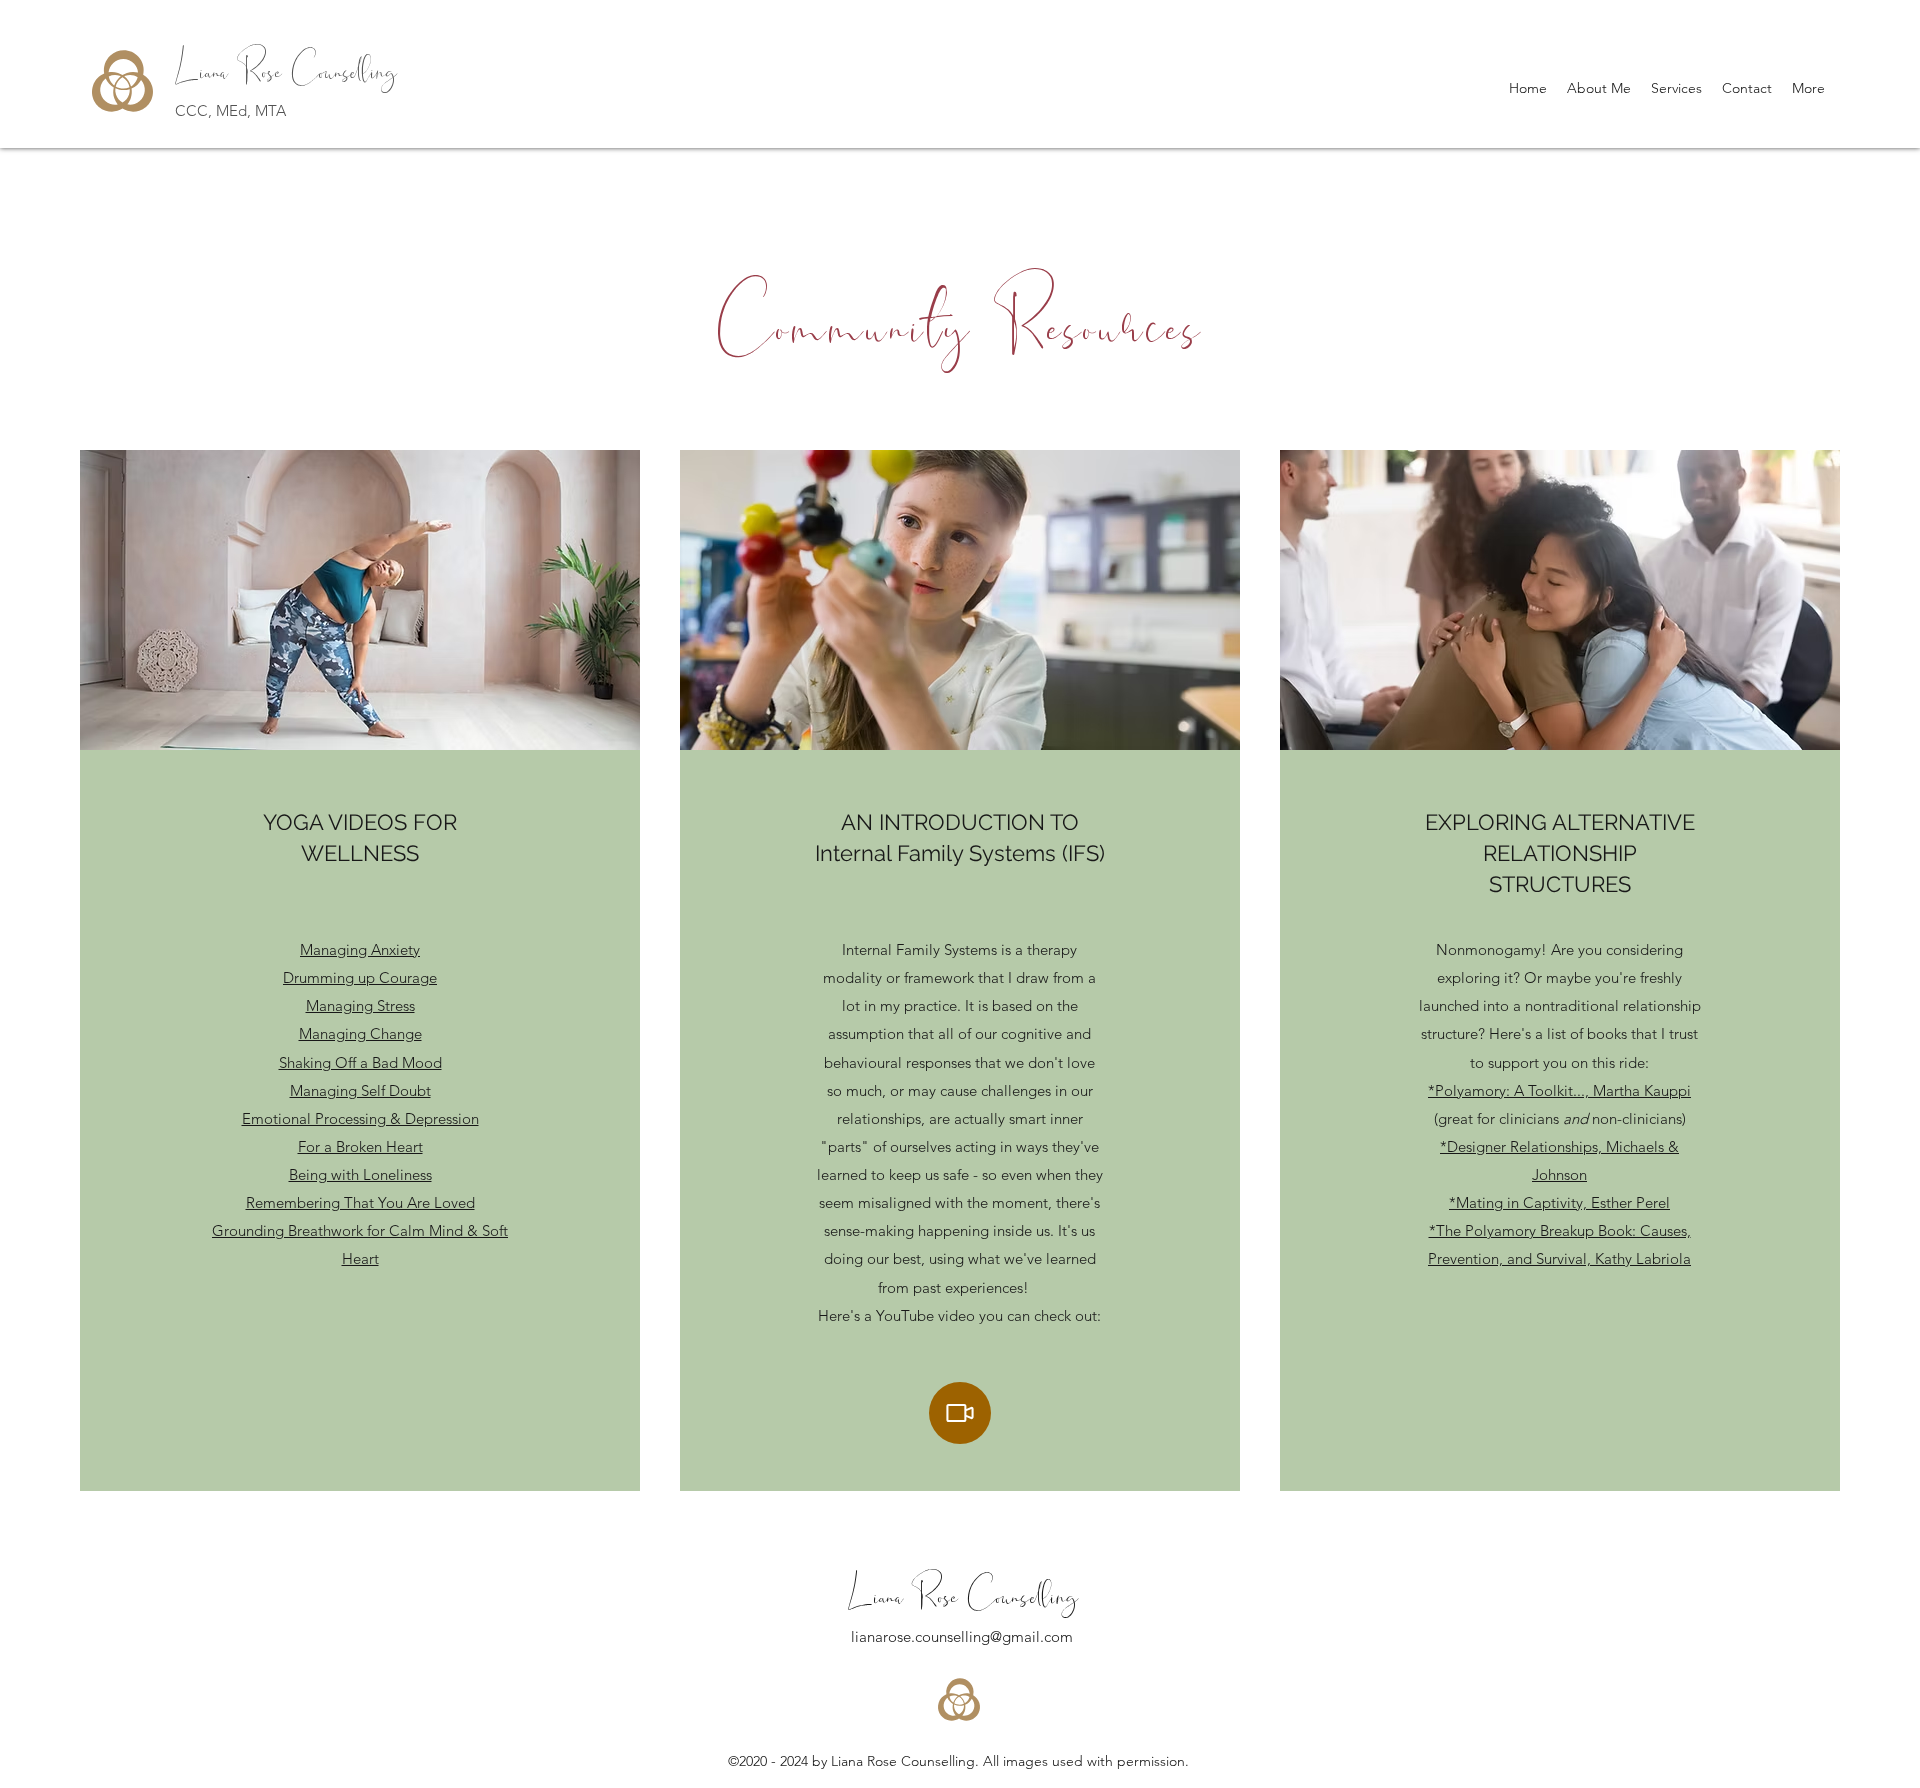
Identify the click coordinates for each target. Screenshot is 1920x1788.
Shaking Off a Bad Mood (360, 1062)
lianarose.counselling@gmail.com (962, 1636)
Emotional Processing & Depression (360, 1118)
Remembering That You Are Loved (360, 1202)
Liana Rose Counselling (286, 64)
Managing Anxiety (360, 949)
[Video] (960, 1413)
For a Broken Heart (360, 1146)
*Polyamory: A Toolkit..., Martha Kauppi (1559, 1090)
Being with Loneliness (360, 1174)
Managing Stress (360, 1005)
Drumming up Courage (360, 977)
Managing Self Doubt (360, 1090)
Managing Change (360, 1033)
